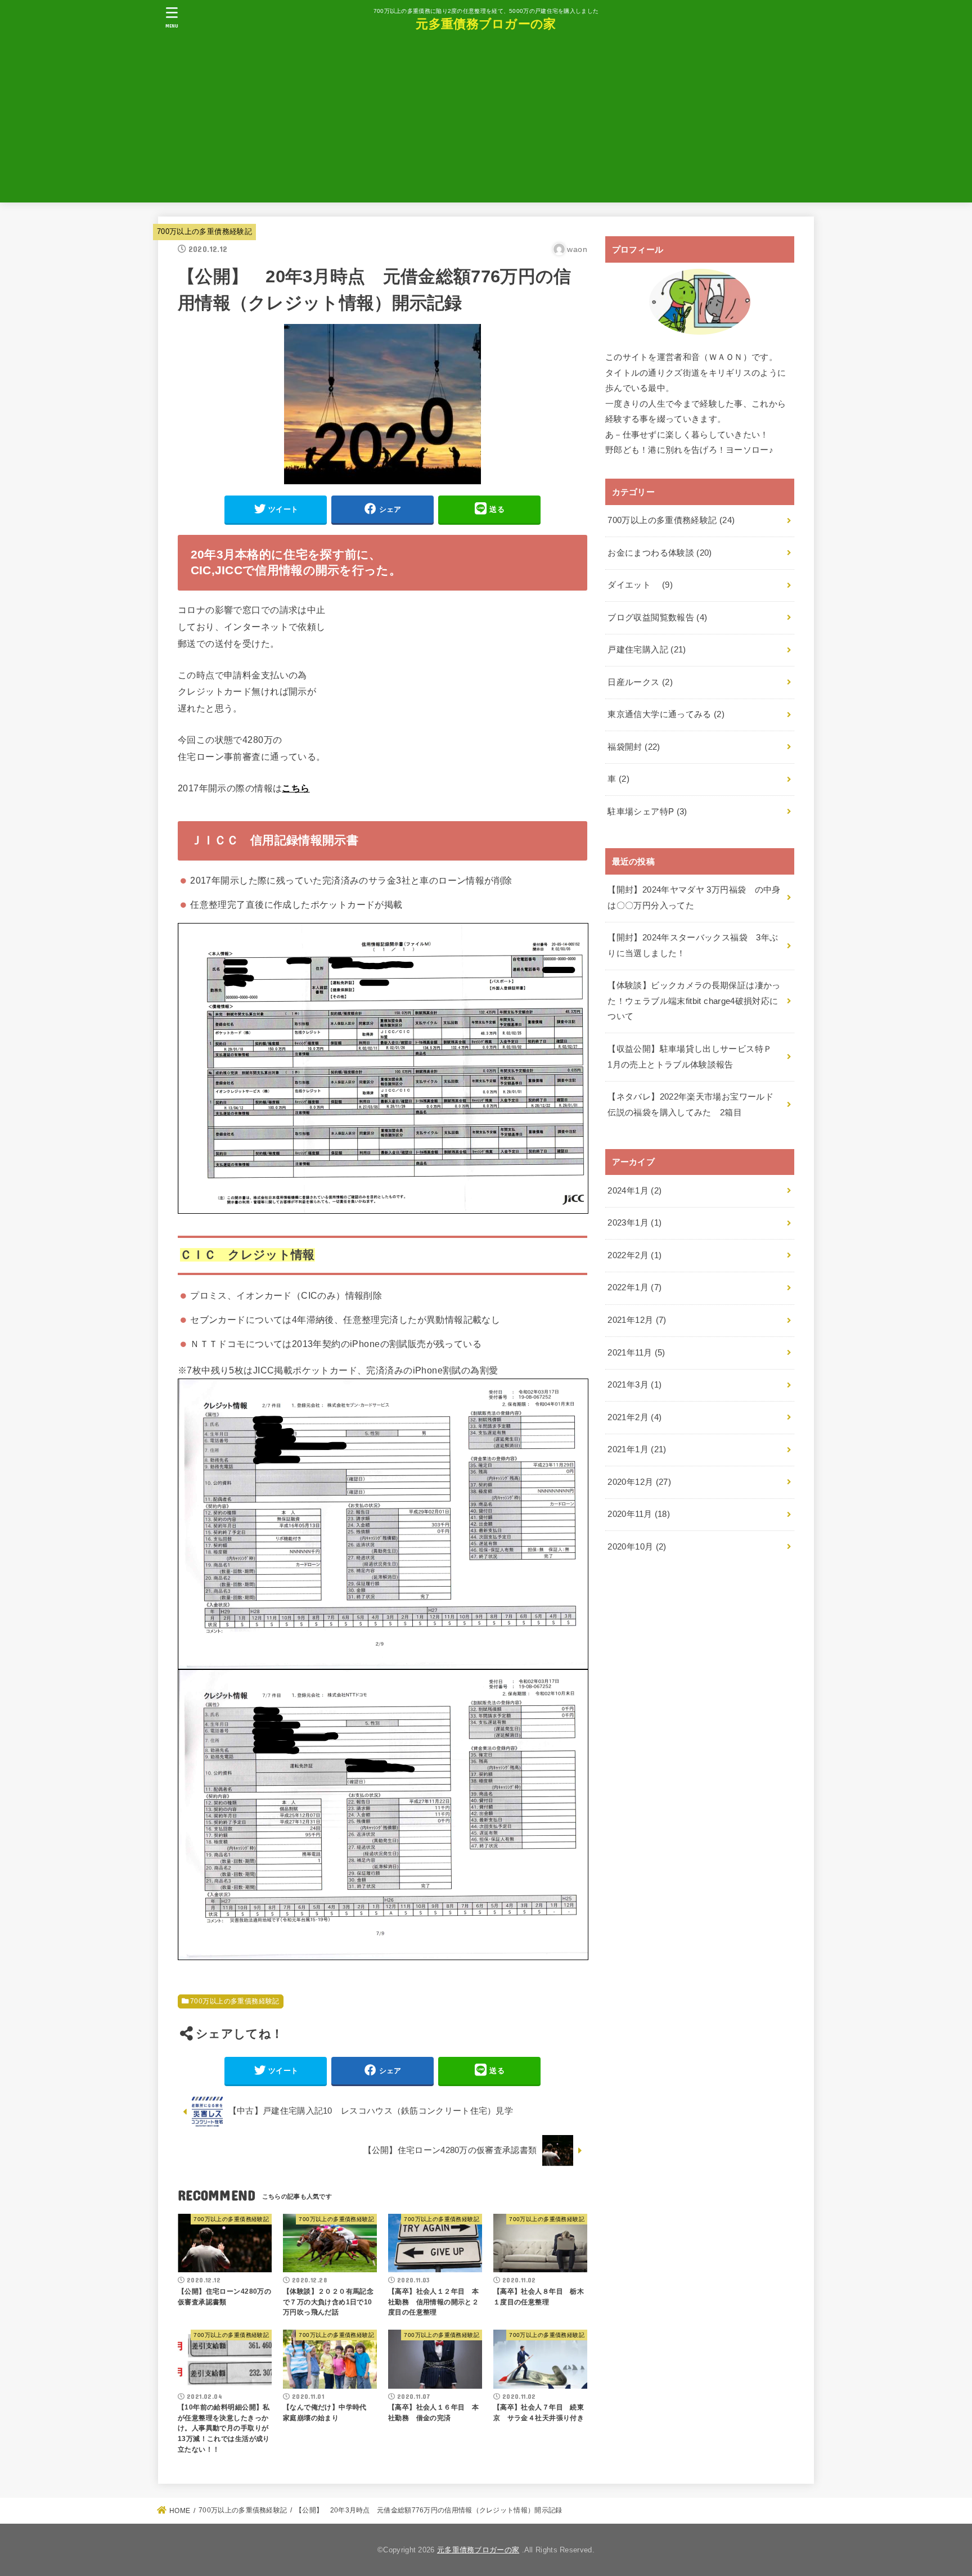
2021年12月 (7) (637, 1320)
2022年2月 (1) (634, 1255)
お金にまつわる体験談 (660, 553)
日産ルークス (640, 682)
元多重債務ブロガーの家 (486, 23)
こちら (296, 788)
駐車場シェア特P (647, 812)
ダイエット (640, 585)
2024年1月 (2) (634, 1191)
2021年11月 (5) (636, 1353)
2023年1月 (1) (634, 1223)
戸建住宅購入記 (647, 650)
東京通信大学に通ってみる (666, 714)
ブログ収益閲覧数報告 (657, 618)
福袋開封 (634, 747)
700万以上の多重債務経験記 (204, 231)
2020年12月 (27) (639, 1482)
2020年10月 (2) (637, 1547)
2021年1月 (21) (637, 1449)
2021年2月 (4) (634, 1417)
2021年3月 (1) (634, 1385)
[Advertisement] (486, 124)
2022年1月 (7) (634, 1287)
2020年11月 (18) (639, 1514)
